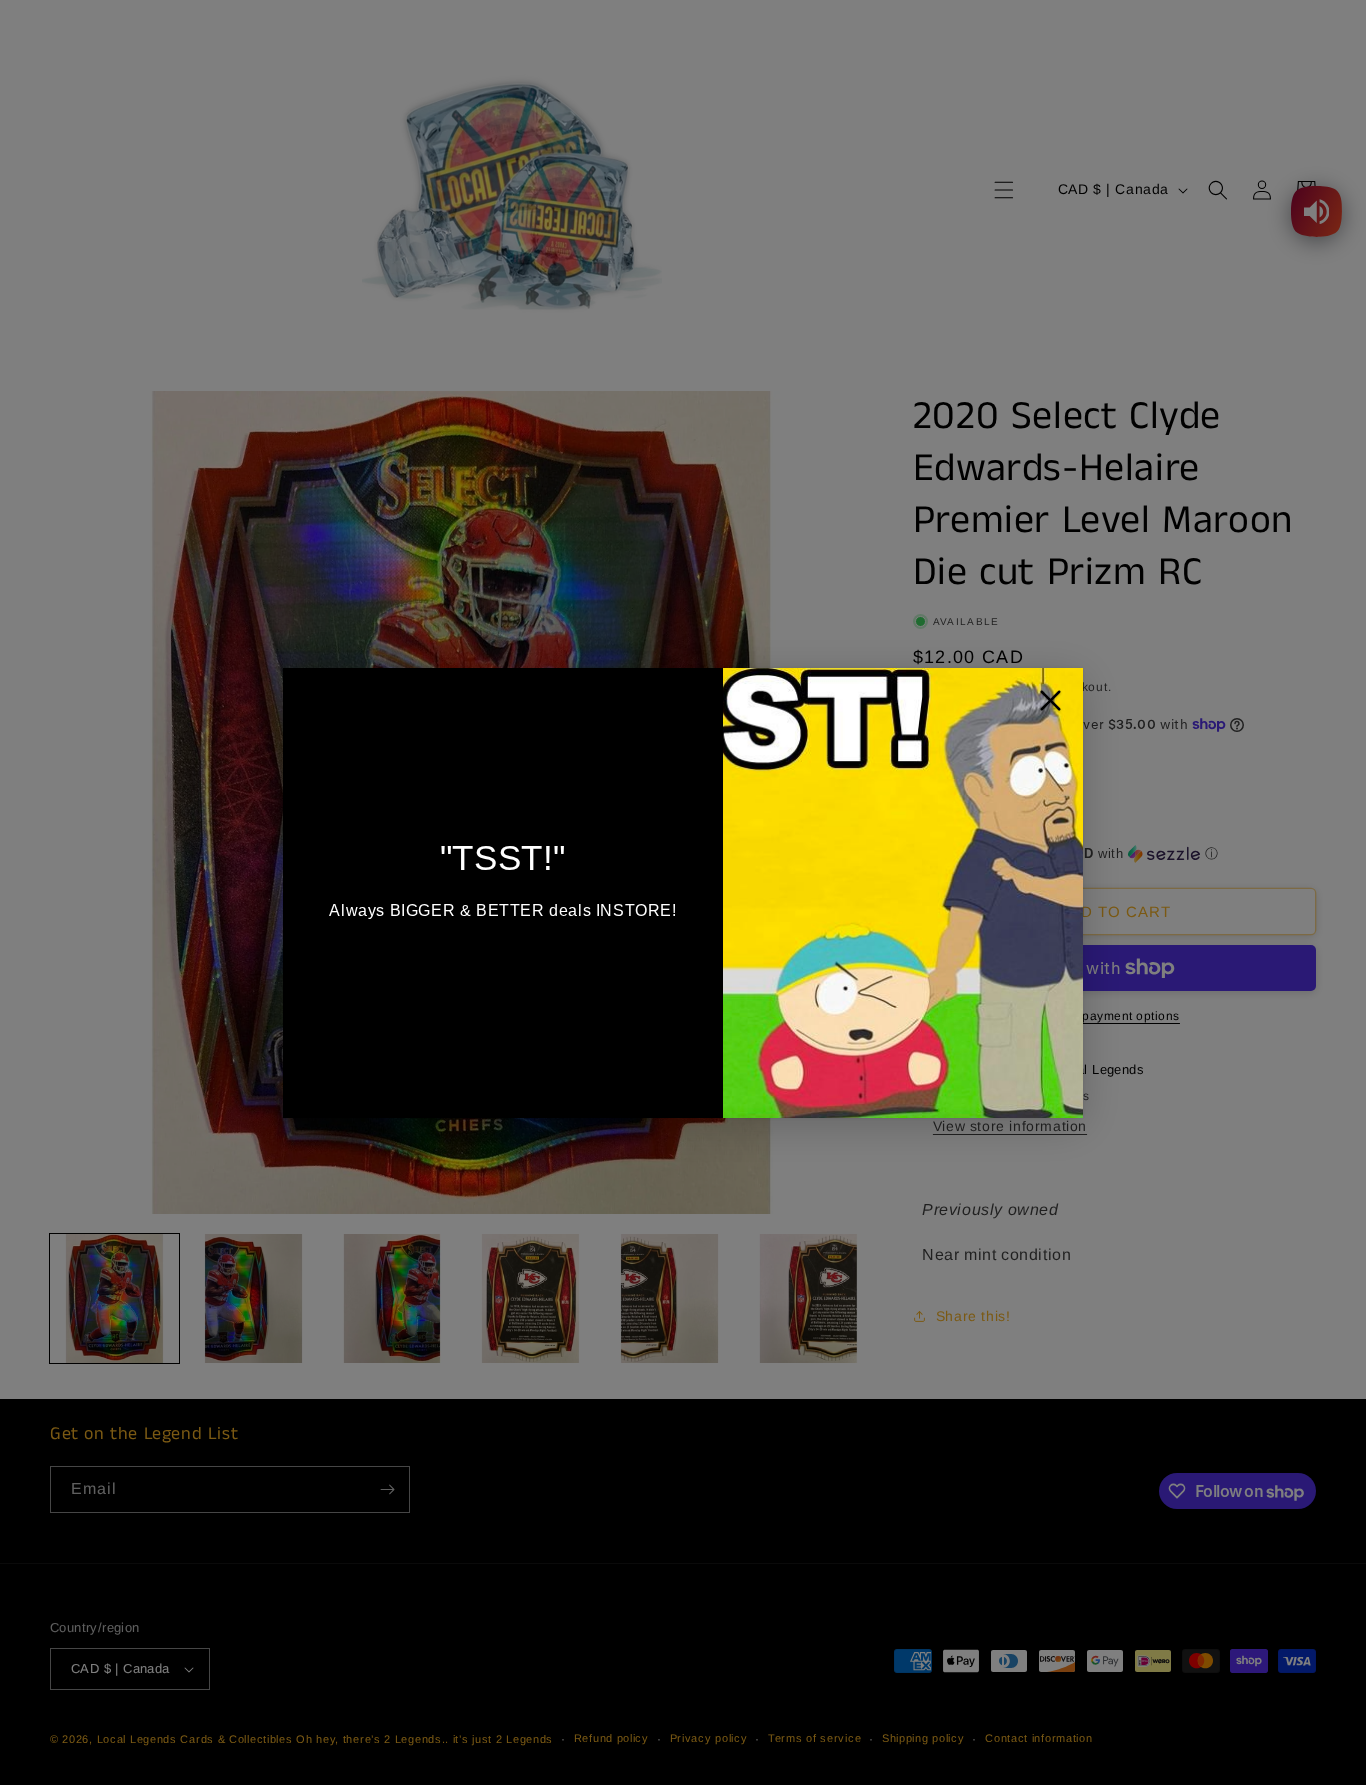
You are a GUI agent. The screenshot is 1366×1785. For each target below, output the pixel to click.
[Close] (1050, 705)
